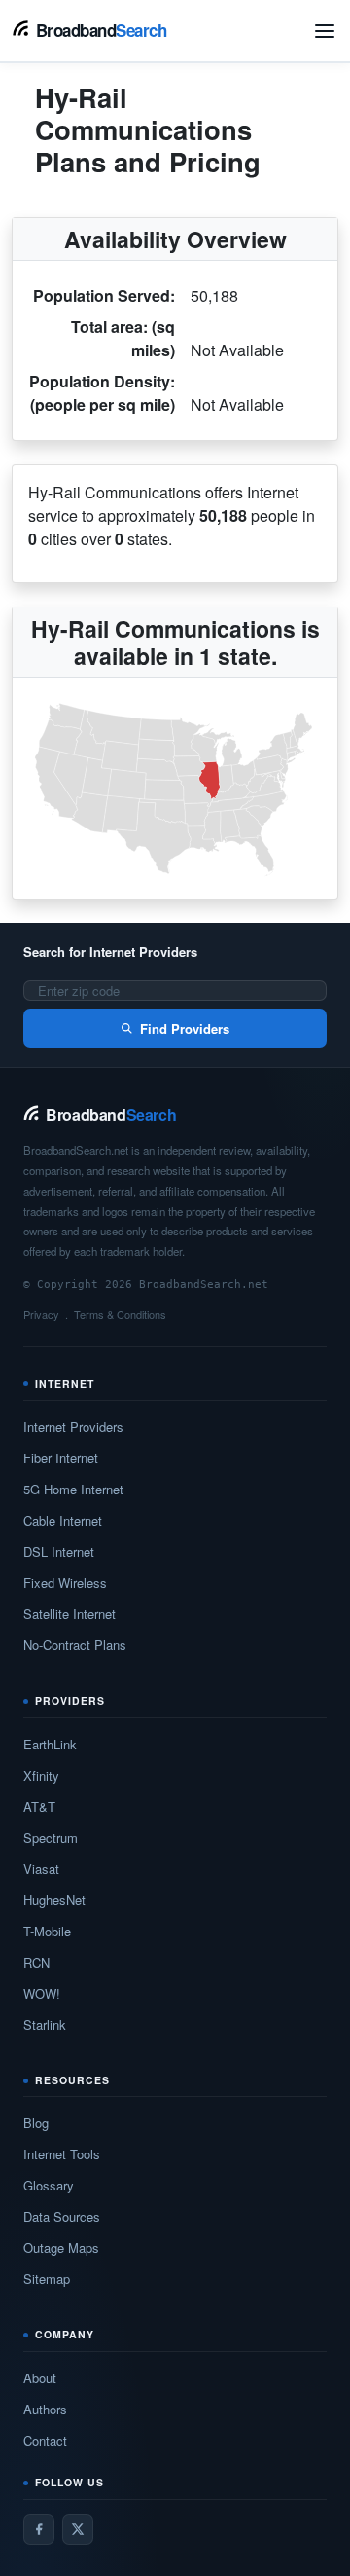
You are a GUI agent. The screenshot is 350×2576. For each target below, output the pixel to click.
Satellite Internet (70, 1614)
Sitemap (47, 2279)
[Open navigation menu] (325, 31)
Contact (45, 2440)
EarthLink (50, 1744)
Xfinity (41, 1775)
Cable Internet (63, 1520)
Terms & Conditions (120, 1314)
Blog (36, 2123)
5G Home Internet (73, 1489)
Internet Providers (73, 1427)
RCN (36, 1962)
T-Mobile (47, 1931)
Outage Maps (61, 2247)
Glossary (49, 2185)
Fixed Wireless (65, 1582)
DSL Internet (59, 1551)
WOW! (42, 1993)
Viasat (41, 1869)
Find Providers (185, 1029)
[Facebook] (39, 2529)
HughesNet (54, 1900)
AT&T (39, 1806)
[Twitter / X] (78, 2529)
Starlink (45, 2024)
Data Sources (62, 2216)
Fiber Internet (61, 1458)
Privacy (41, 1314)
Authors (45, 2409)
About (40, 2378)
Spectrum (51, 1838)
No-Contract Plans (75, 1645)
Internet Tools (62, 2154)
